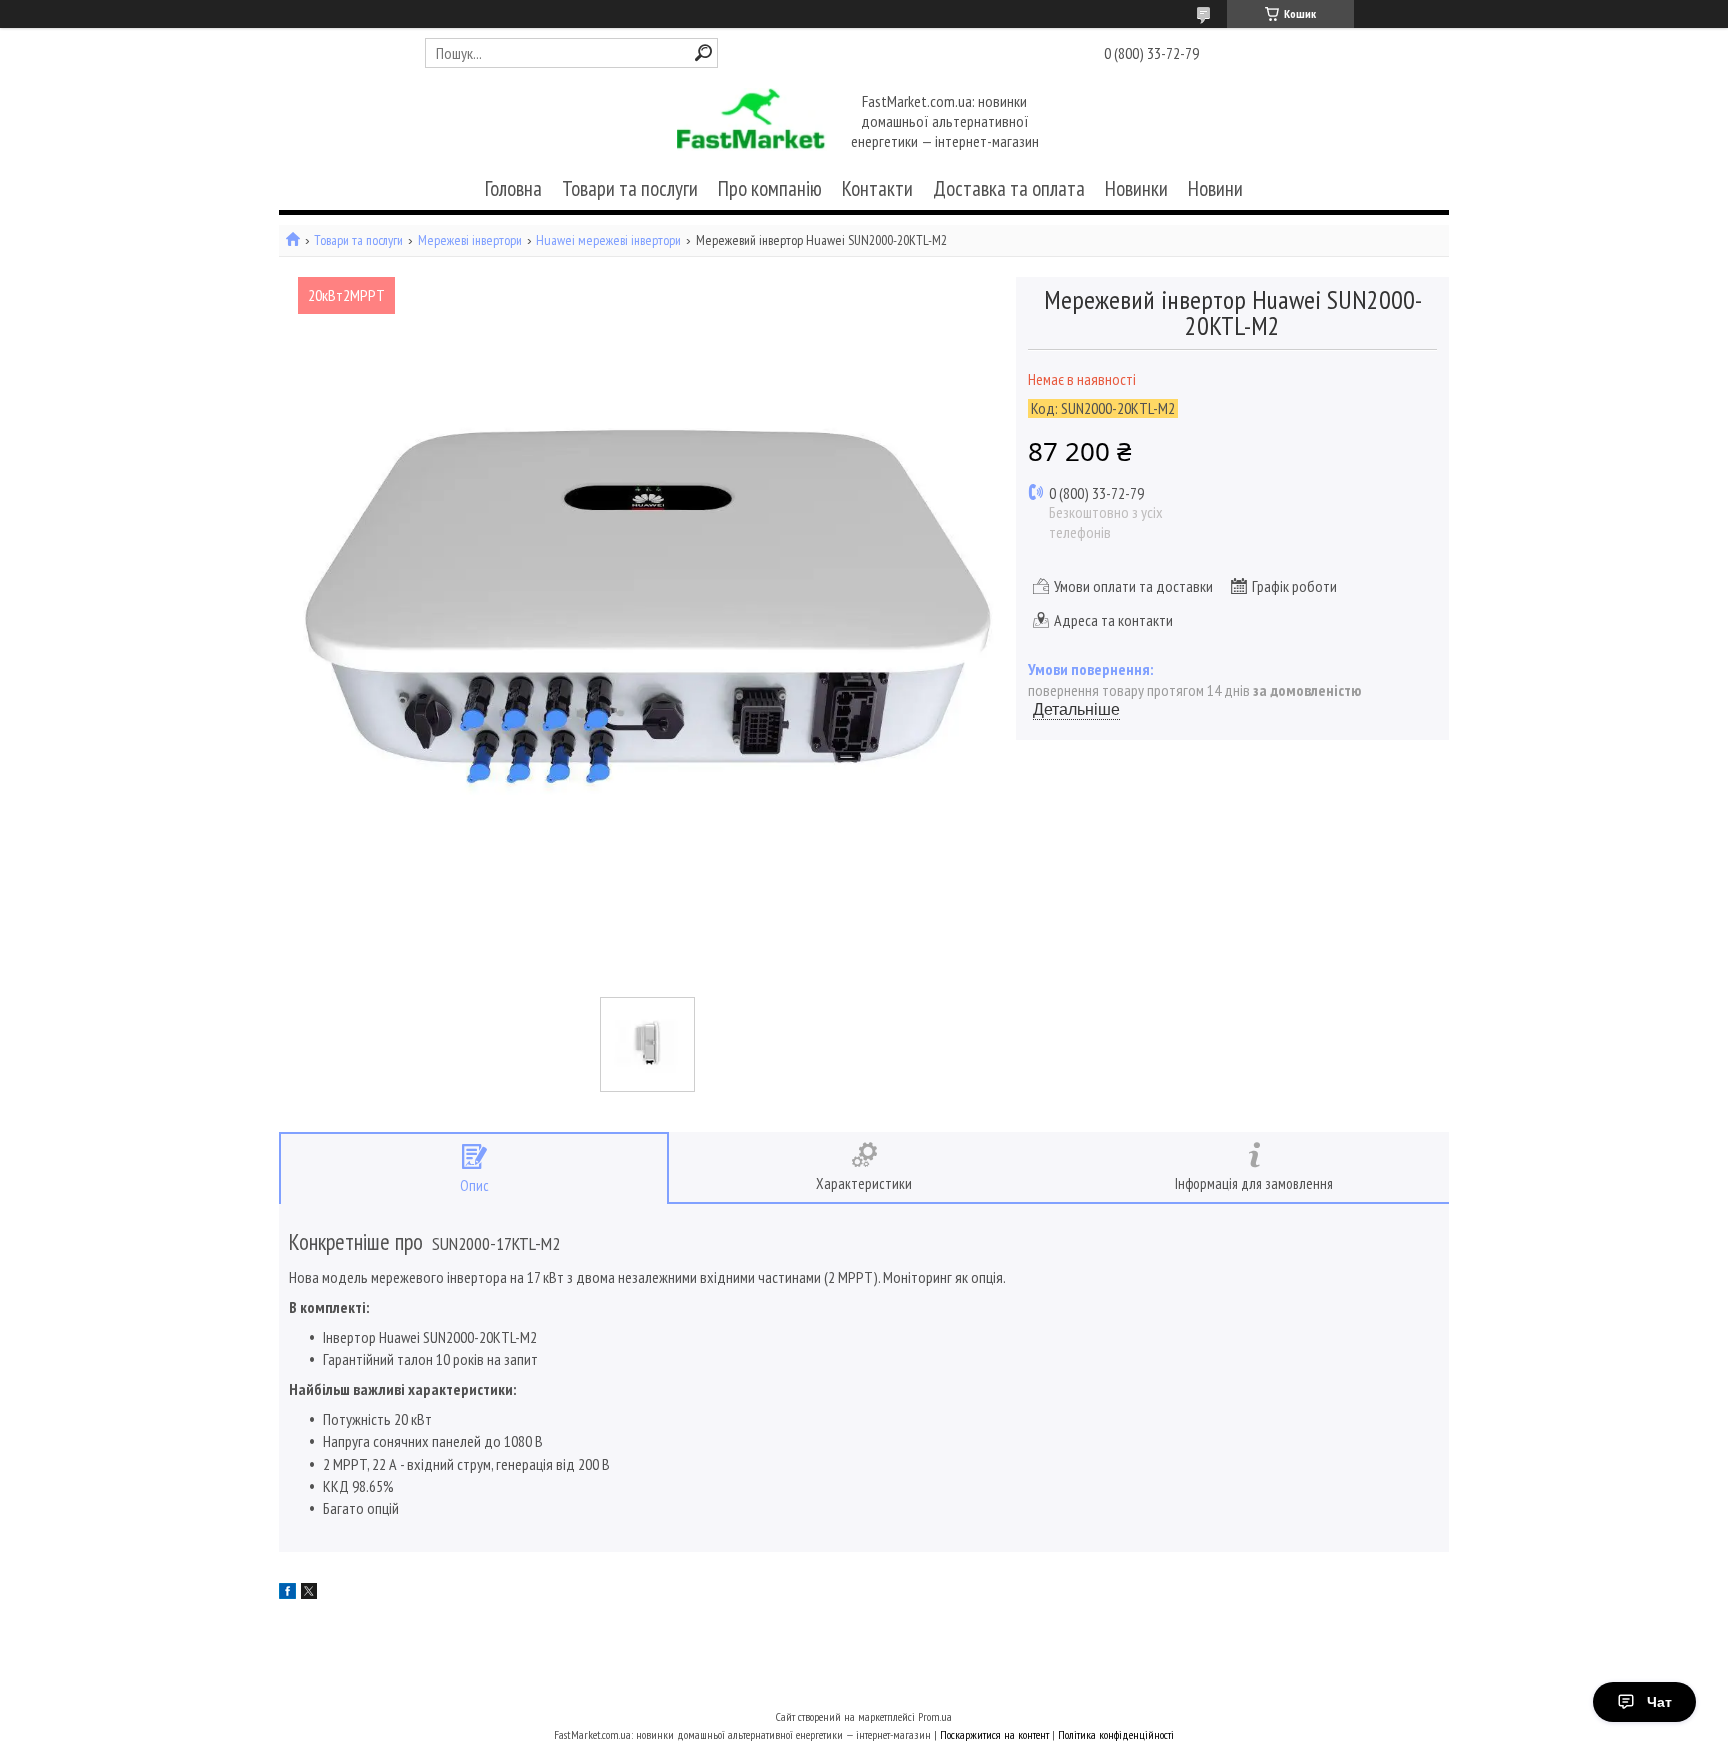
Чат (1659, 1702)
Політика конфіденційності (1116, 1734)
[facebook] (287, 1593)
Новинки (1136, 188)
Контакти (877, 188)
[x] (309, 1593)
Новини (1215, 188)
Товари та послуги (630, 188)
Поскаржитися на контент (994, 1734)
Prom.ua (935, 1716)
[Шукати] (703, 52)
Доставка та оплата (1009, 188)
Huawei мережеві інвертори (608, 240)
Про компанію (770, 188)
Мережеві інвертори (470, 240)
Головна (513, 188)
